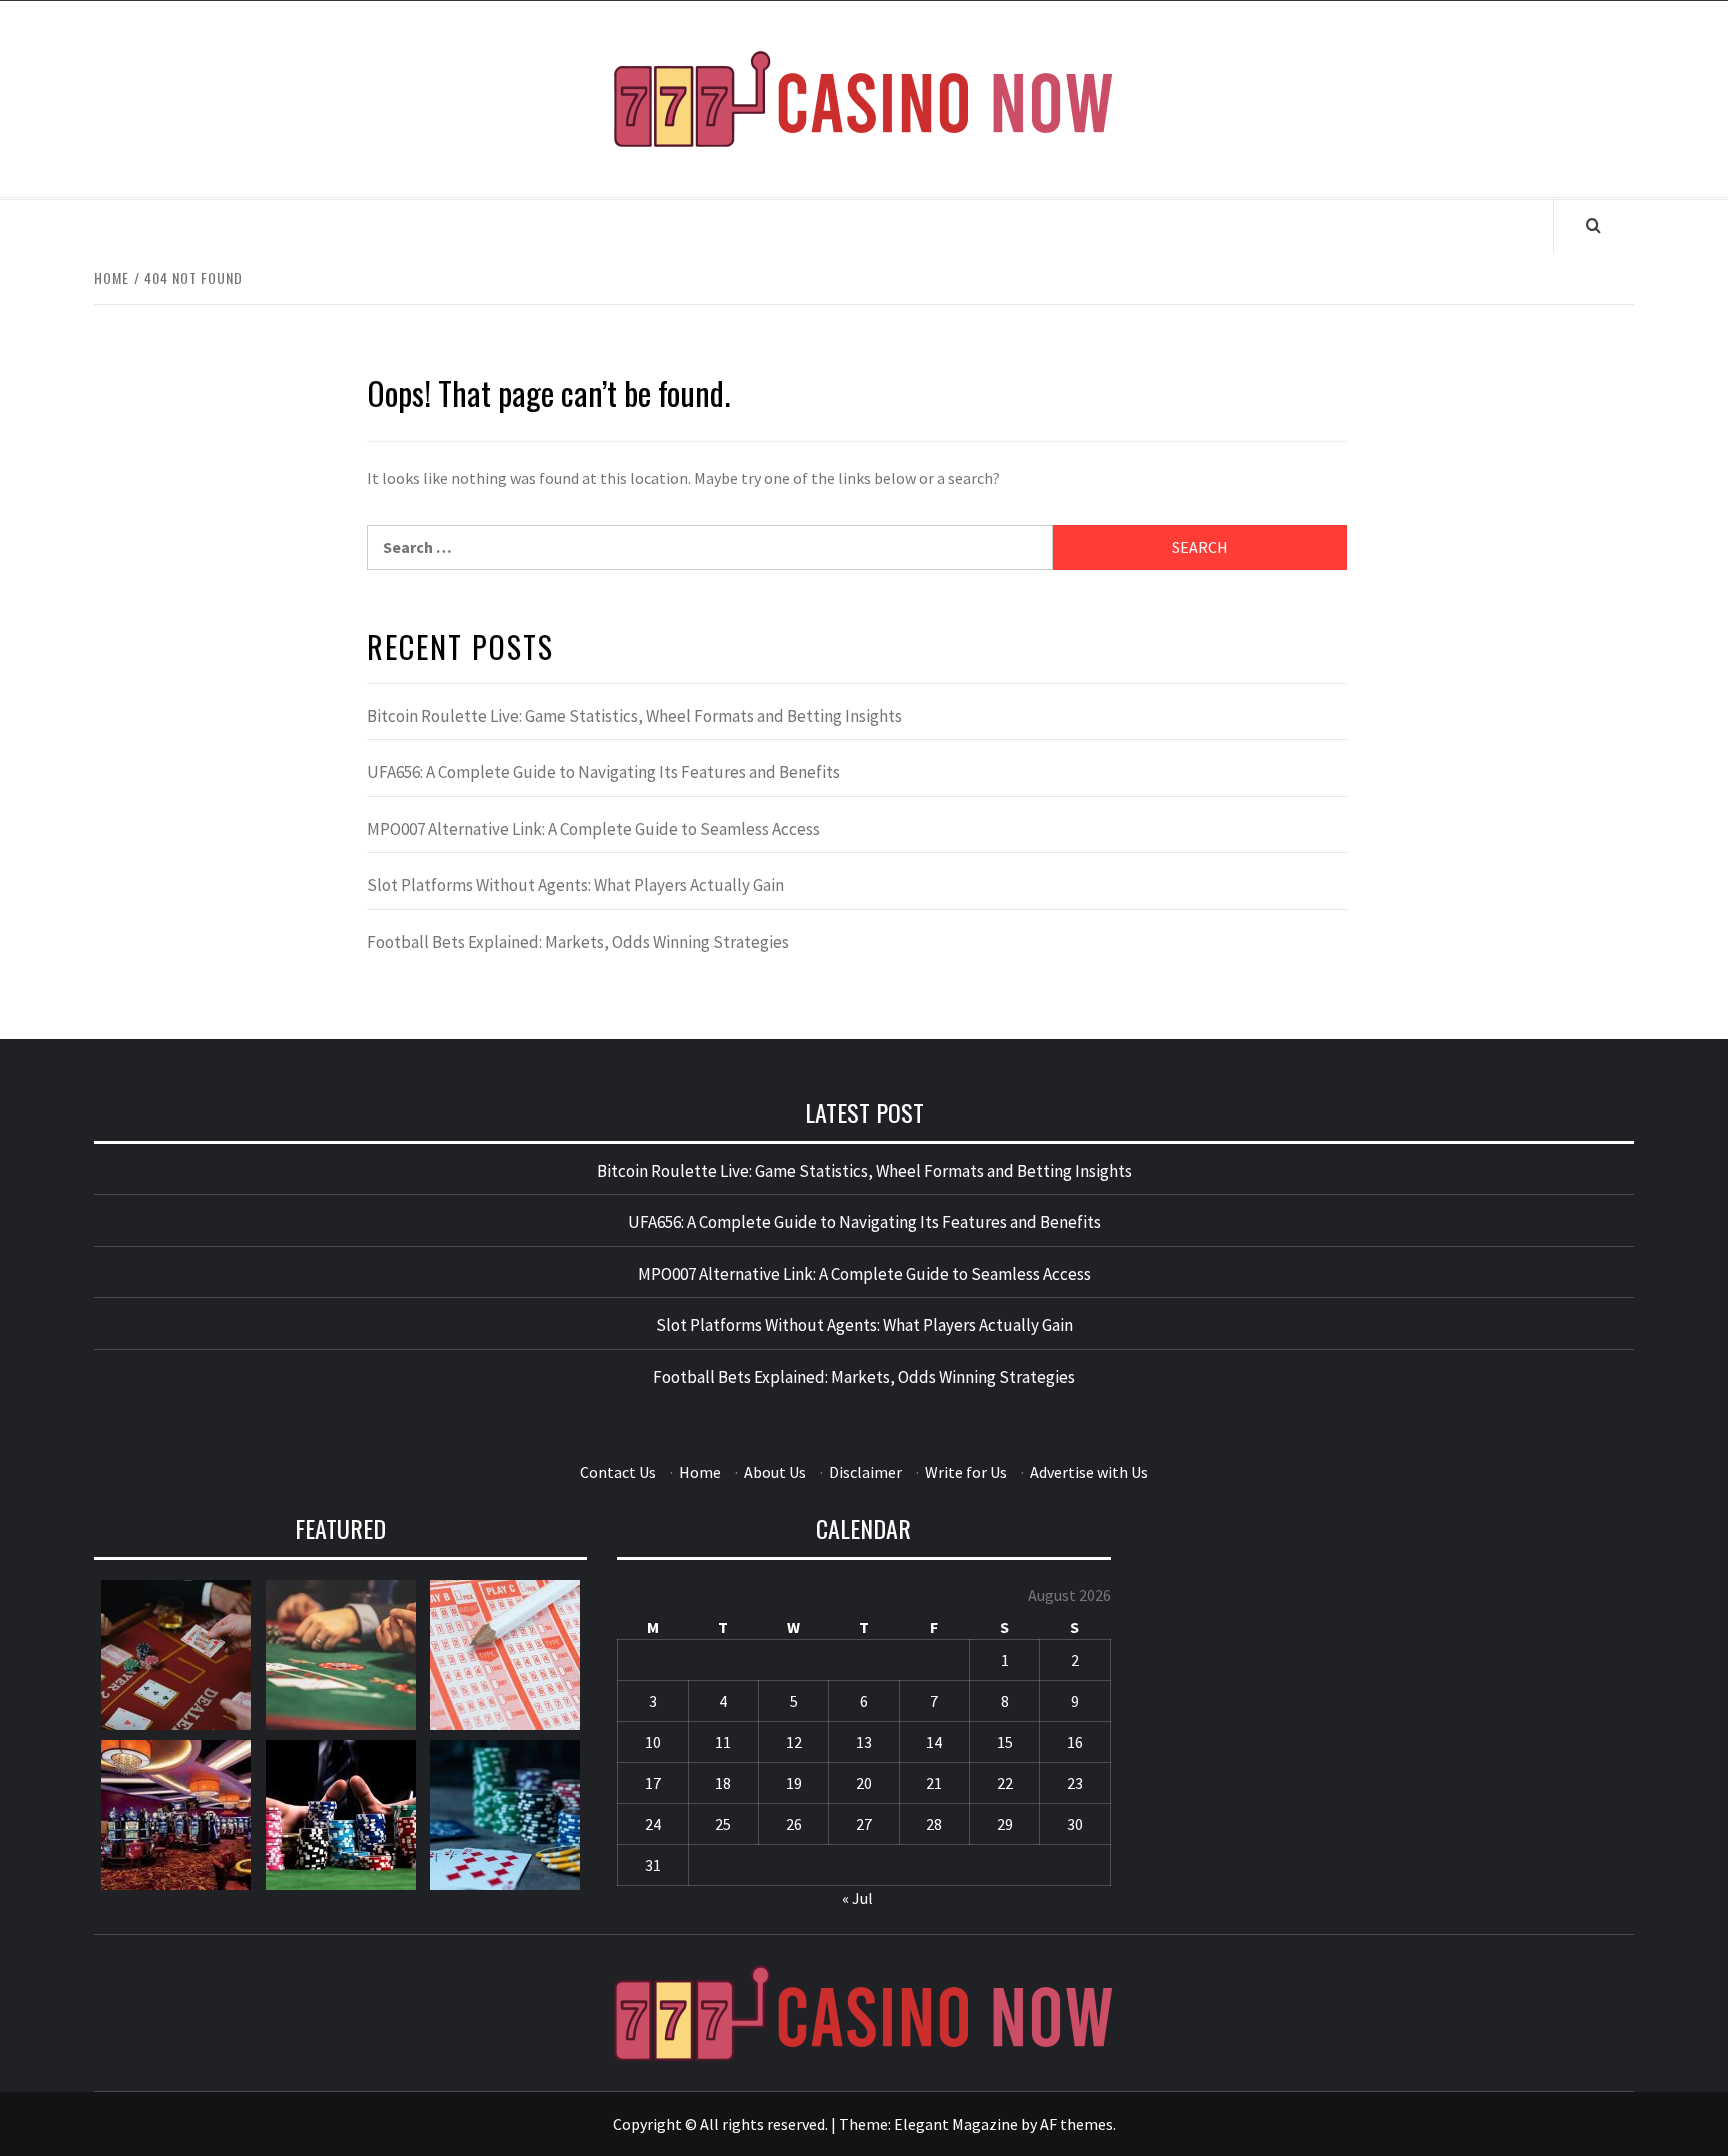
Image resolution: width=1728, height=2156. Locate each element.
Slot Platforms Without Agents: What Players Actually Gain (575, 885)
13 (864, 1742)
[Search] (1593, 225)
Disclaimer (865, 1472)
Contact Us (618, 1472)
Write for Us (966, 1472)
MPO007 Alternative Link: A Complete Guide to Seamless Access (593, 829)
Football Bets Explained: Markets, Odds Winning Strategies (578, 942)
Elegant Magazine (956, 2124)
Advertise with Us (1089, 1472)
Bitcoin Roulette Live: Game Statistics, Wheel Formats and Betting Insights (634, 716)
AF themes (1076, 2124)
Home (700, 1472)
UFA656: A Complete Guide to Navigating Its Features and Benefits (603, 772)
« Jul (857, 1898)
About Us (775, 1472)
